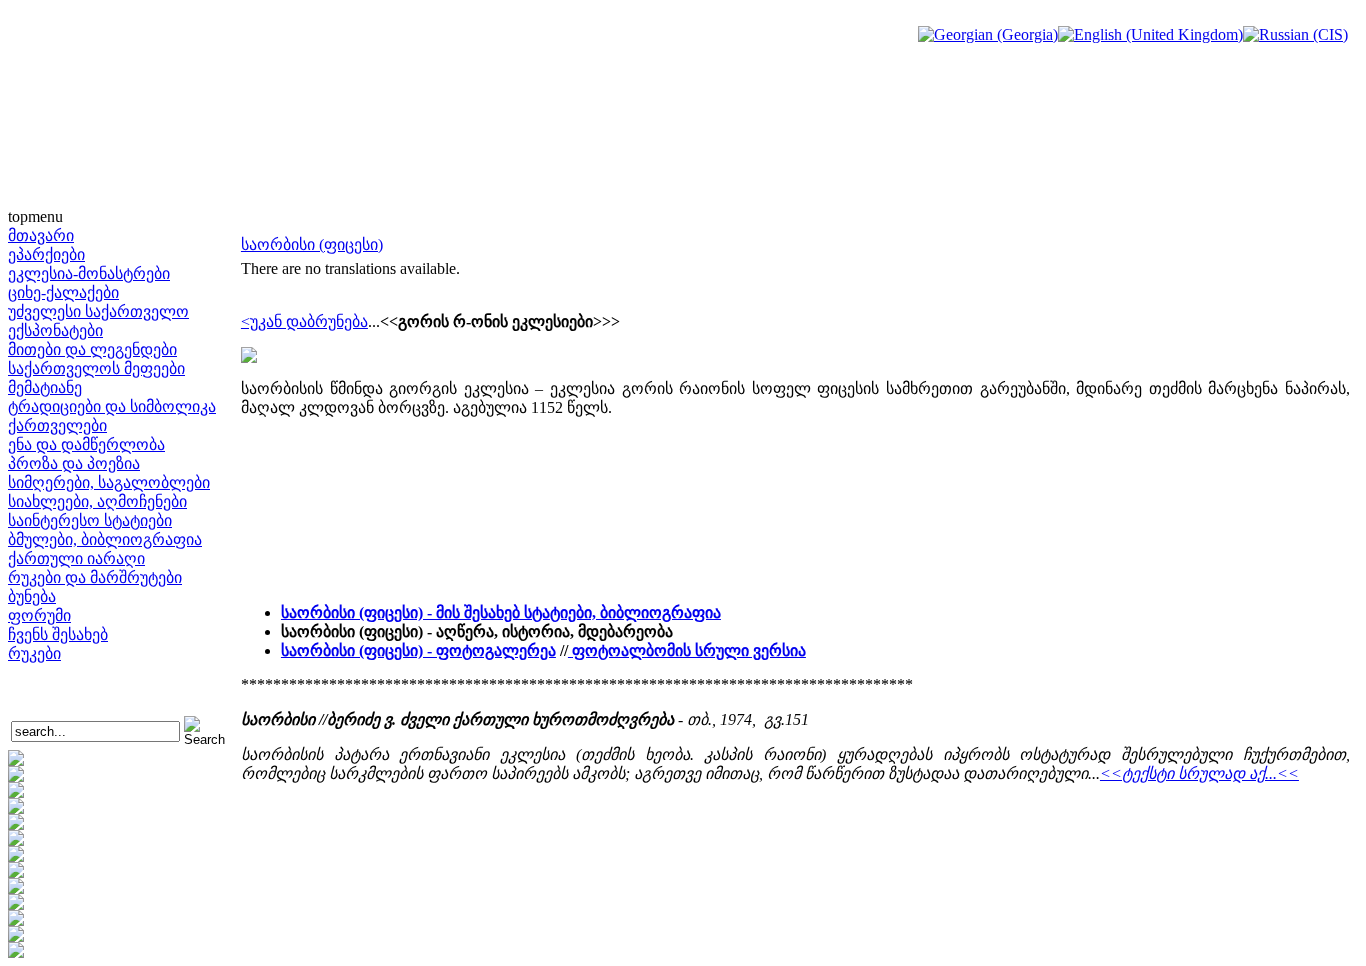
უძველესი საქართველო (98, 311)
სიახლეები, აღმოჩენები (97, 501)
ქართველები (57, 425)
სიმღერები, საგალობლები (109, 482)
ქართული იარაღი (76, 558)
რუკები (34, 653)
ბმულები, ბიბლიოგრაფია (105, 539)
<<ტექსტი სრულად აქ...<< (1199, 773)
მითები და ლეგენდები (92, 349)
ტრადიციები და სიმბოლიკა (112, 406)
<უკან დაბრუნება (304, 321)
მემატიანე (45, 387)
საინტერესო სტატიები (90, 520)
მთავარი (41, 235)
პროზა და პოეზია (74, 463)
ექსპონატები (55, 330)
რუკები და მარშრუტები (95, 577)
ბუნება (32, 596)
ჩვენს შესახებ (58, 634)
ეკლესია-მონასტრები (89, 273)
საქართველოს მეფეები (96, 368)
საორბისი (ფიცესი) (312, 244)
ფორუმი (39, 615)
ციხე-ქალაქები (63, 292)
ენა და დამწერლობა (86, 444)
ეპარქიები (46, 254)
